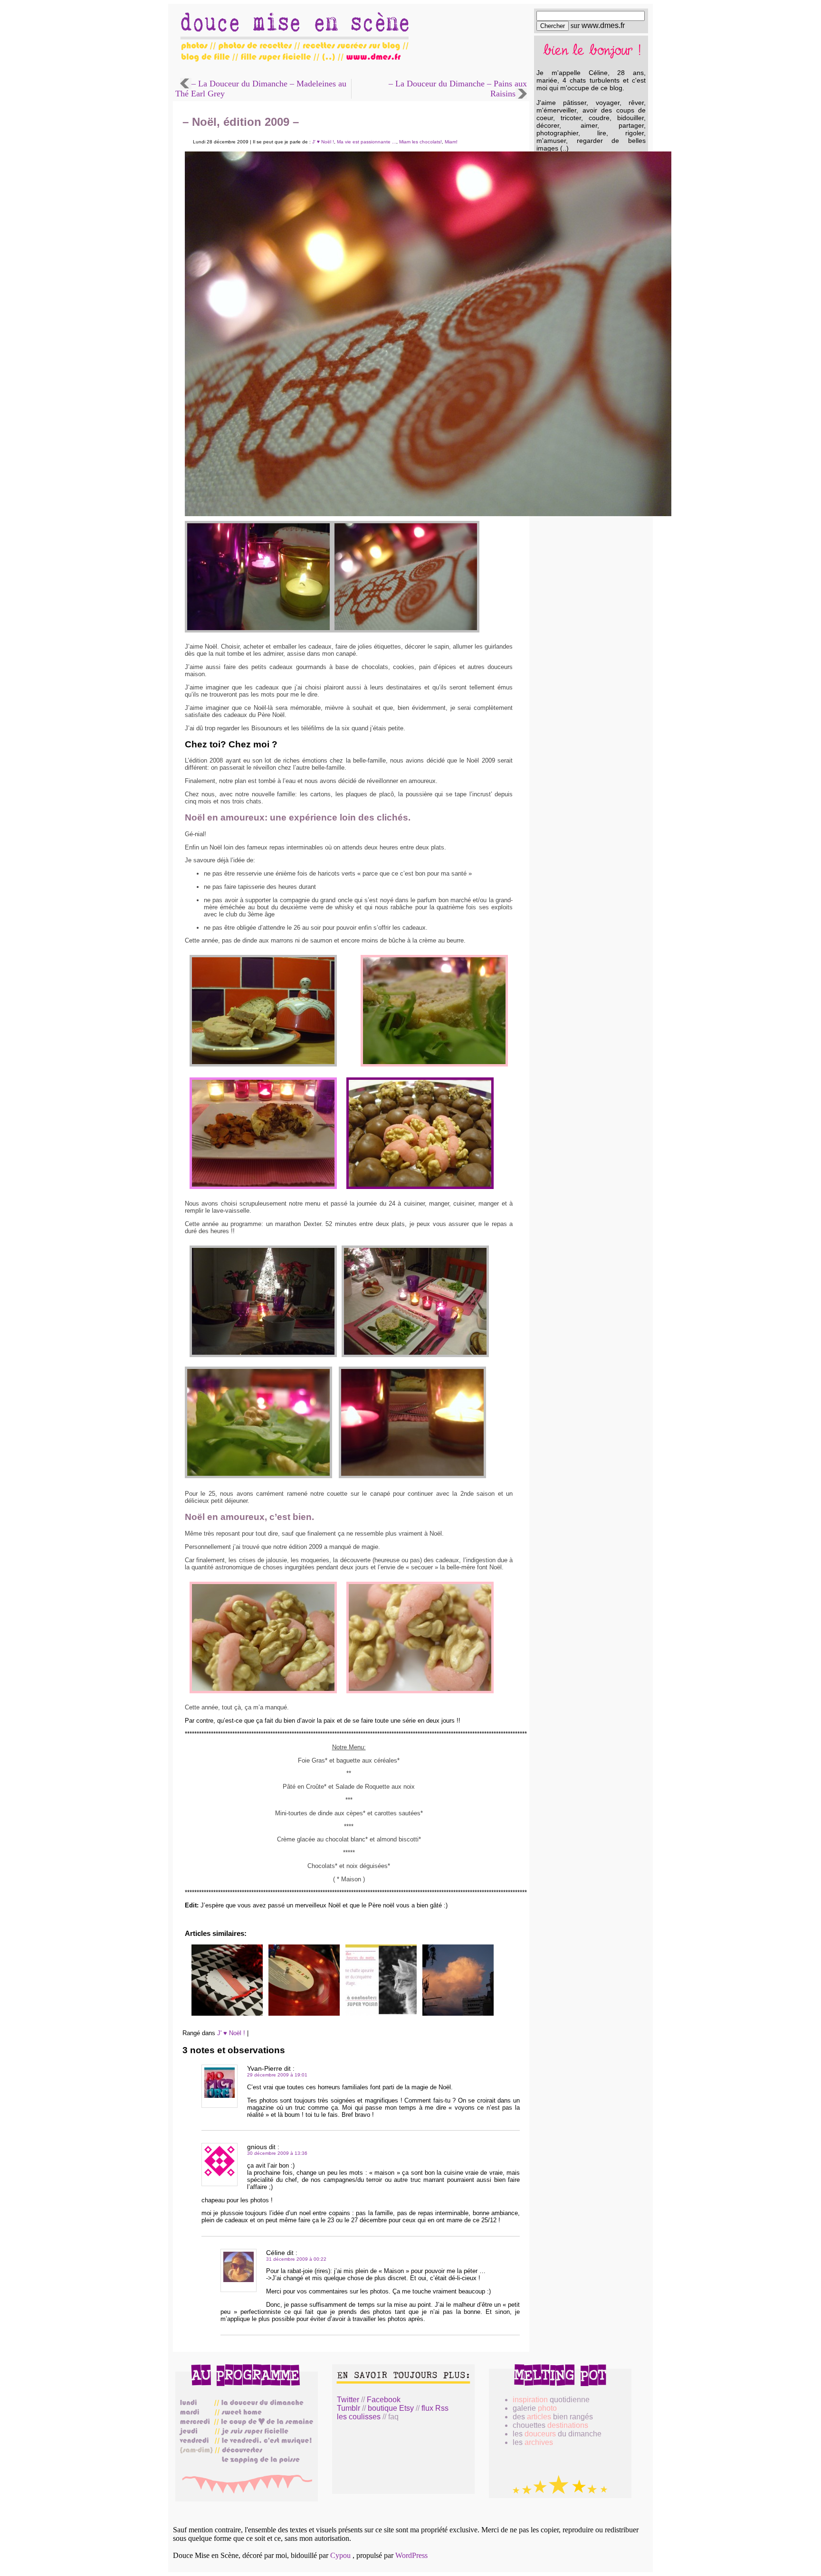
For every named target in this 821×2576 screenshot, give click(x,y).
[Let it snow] (227, 2014)
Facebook (384, 2400)
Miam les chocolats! (420, 142)
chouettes (550, 2425)
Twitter (348, 2400)
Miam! (451, 142)
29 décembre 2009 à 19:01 (277, 2075)
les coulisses (359, 2417)
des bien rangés (553, 2417)
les (533, 2442)
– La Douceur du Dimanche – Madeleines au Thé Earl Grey (261, 89)
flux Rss (435, 2408)
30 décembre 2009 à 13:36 (277, 2153)
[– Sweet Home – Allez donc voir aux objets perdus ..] (381, 2014)
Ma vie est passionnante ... (367, 142)
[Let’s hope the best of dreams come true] (304, 2014)
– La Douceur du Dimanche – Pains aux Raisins (458, 89)
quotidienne (551, 2400)
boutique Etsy (391, 2408)
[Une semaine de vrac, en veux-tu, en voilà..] (458, 2014)
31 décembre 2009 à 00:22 (296, 2259)
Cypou (340, 2555)
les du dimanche (557, 2434)
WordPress (411, 2555)
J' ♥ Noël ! (323, 142)
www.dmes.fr (603, 25)
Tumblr (348, 2408)
